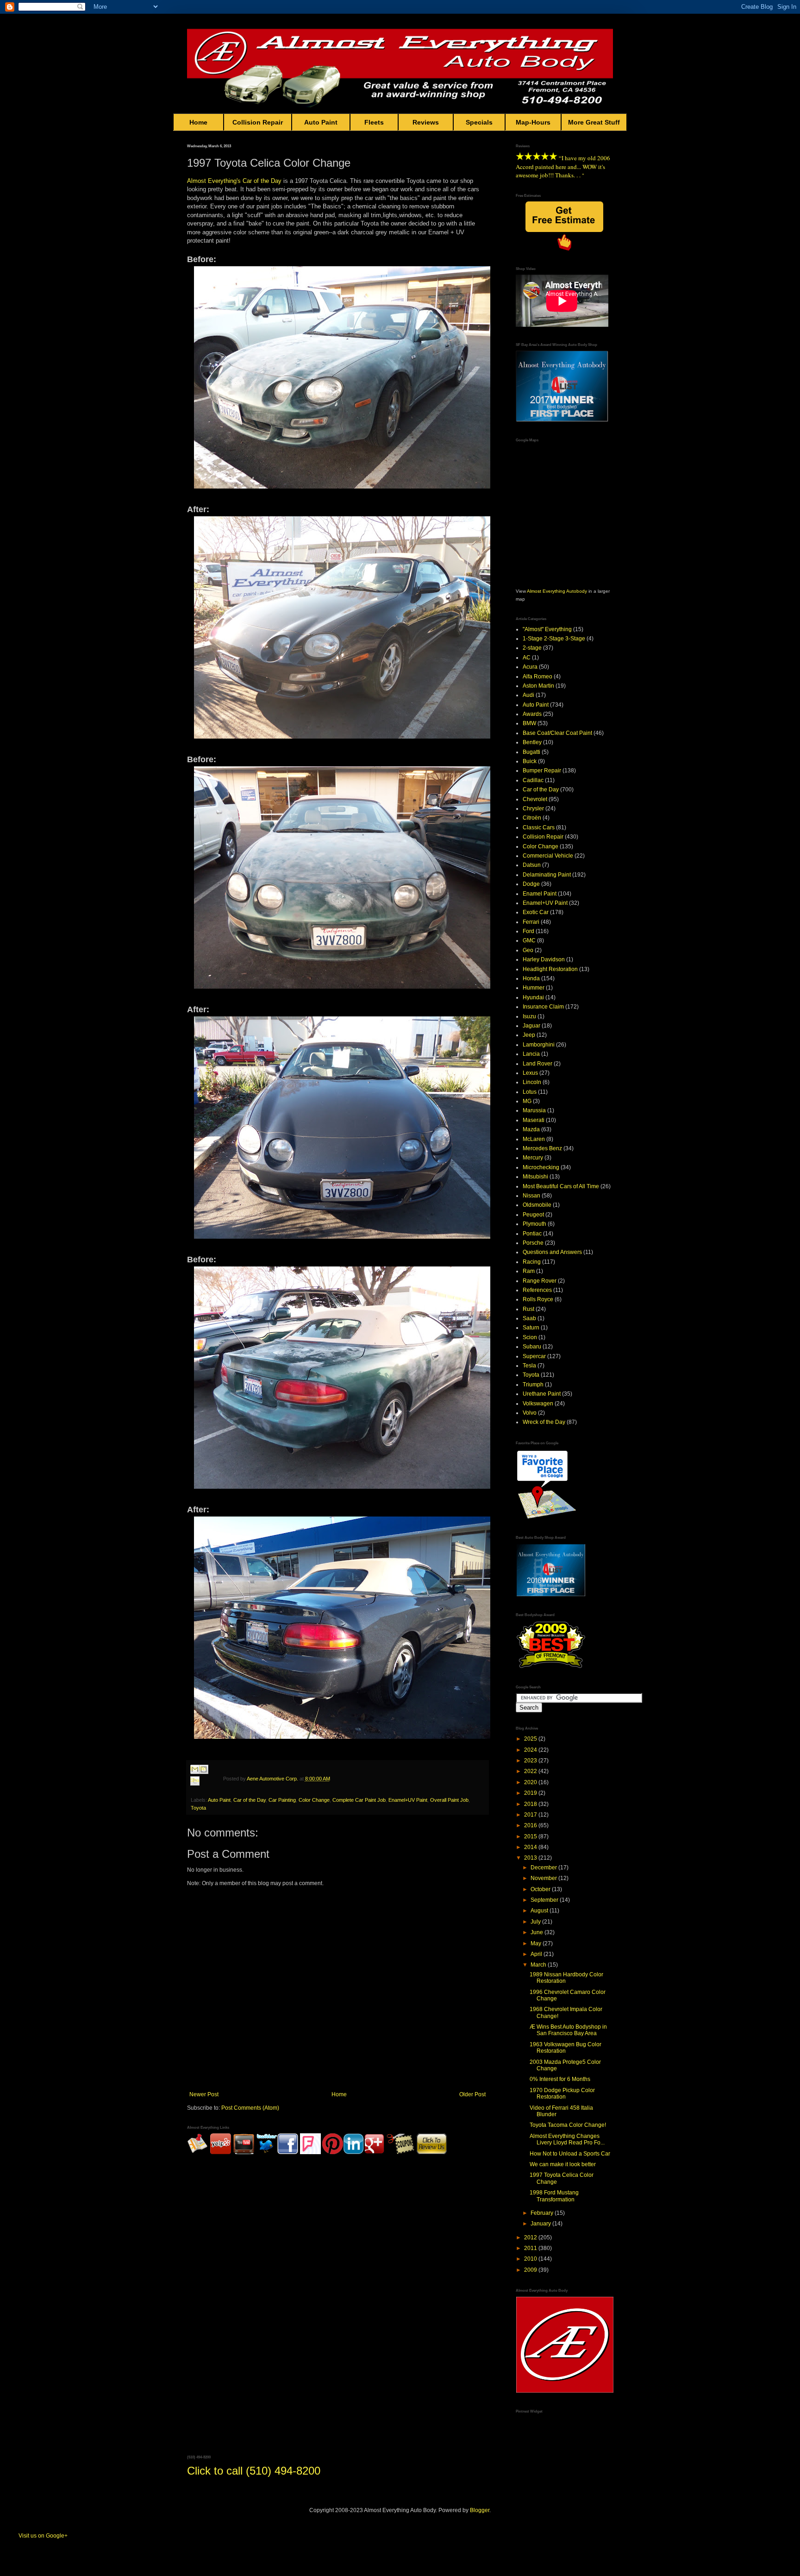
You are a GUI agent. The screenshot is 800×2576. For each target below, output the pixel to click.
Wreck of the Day (544, 1422)
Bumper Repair (542, 771)
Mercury (533, 1158)
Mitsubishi (535, 1177)
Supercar (534, 1356)
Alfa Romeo (537, 677)
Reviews (426, 122)
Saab (529, 1318)
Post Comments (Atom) (250, 2108)
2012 (531, 2238)
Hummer (534, 988)
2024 (531, 1750)
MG (527, 1101)
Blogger (480, 2510)
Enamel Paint (540, 894)
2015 (531, 1836)
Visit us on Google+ (43, 2536)
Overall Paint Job (449, 1800)
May (537, 1943)
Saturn (531, 1328)
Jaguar (531, 1026)
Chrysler (533, 809)
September (545, 1900)
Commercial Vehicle (548, 856)
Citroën (532, 818)
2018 (531, 1804)
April (537, 1954)
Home (198, 122)
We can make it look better (563, 2164)
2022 (531, 1771)
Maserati (534, 1120)
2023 (531, 1761)
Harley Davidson (544, 959)
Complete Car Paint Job (359, 1800)
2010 (531, 2259)
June (537, 1932)
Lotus (530, 1092)
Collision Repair (258, 122)
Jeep (529, 1035)
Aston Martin (538, 686)
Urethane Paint (542, 1394)
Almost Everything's (214, 181)
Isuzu (529, 1016)
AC (527, 658)
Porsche (533, 1243)
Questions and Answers (552, 1252)
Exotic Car (536, 912)
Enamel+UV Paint (408, 1800)
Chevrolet (535, 799)
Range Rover (540, 1281)
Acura (530, 667)
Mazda (531, 1129)
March (539, 1965)
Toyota (198, 1808)
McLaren (534, 1139)
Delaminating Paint (547, 875)
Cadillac (533, 780)
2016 (531, 1825)
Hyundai (533, 997)
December (544, 1868)
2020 (531, 1782)
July (536, 1922)
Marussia (534, 1110)
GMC (529, 940)
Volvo (530, 1413)
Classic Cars (539, 827)
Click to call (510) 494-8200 (254, 2471)
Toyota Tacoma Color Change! (568, 2125)
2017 (531, 1815)
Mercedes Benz (542, 1148)
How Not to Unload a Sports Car (570, 2154)
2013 (531, 1858)
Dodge (531, 884)
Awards (532, 714)
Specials (479, 122)
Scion (530, 1337)
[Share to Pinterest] (204, 1792)
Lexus (530, 1073)
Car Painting (282, 1800)
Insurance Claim (543, 1007)
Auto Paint (321, 122)
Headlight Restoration (550, 969)
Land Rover (537, 1064)
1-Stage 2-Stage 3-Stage (554, 639)
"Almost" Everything (547, 629)
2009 (531, 2270)
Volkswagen (538, 1404)
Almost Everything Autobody (557, 591)
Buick (530, 761)
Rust (528, 1309)
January (541, 2224)
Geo (528, 950)
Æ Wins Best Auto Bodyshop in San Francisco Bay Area (568, 2030)
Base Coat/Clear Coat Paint (557, 733)
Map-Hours (533, 122)
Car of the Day (262, 181)
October (541, 1889)
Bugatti (531, 752)
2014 (531, 1847)
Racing (532, 1262)
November (544, 1878)
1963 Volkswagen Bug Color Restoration (566, 2048)
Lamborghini (539, 1045)
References (537, 1290)
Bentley (532, 742)
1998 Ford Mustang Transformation (554, 2196)
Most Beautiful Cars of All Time (561, 1186)
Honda (531, 978)
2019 (531, 1793)
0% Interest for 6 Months (560, 2079)
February (543, 2213)
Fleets (374, 122)
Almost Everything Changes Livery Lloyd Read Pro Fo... (567, 2139)
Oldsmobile (537, 1205)
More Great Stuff (594, 122)
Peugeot (533, 1215)
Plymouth (534, 1224)
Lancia (531, 1054)
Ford (528, 931)
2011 (531, 2248)
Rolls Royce (538, 1299)
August (540, 1911)
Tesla (529, 1366)
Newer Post (204, 2094)
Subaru (532, 1347)
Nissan (531, 1196)
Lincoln (532, 1082)
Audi (528, 695)
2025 (531, 1739)
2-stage (532, 648)
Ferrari (531, 922)
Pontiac (532, 1234)
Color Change (314, 1800)
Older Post (472, 2094)
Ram (529, 1271)
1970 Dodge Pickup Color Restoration (562, 2093)
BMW (529, 723)
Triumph (533, 1385)
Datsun (532, 865)
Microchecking (541, 1167)
